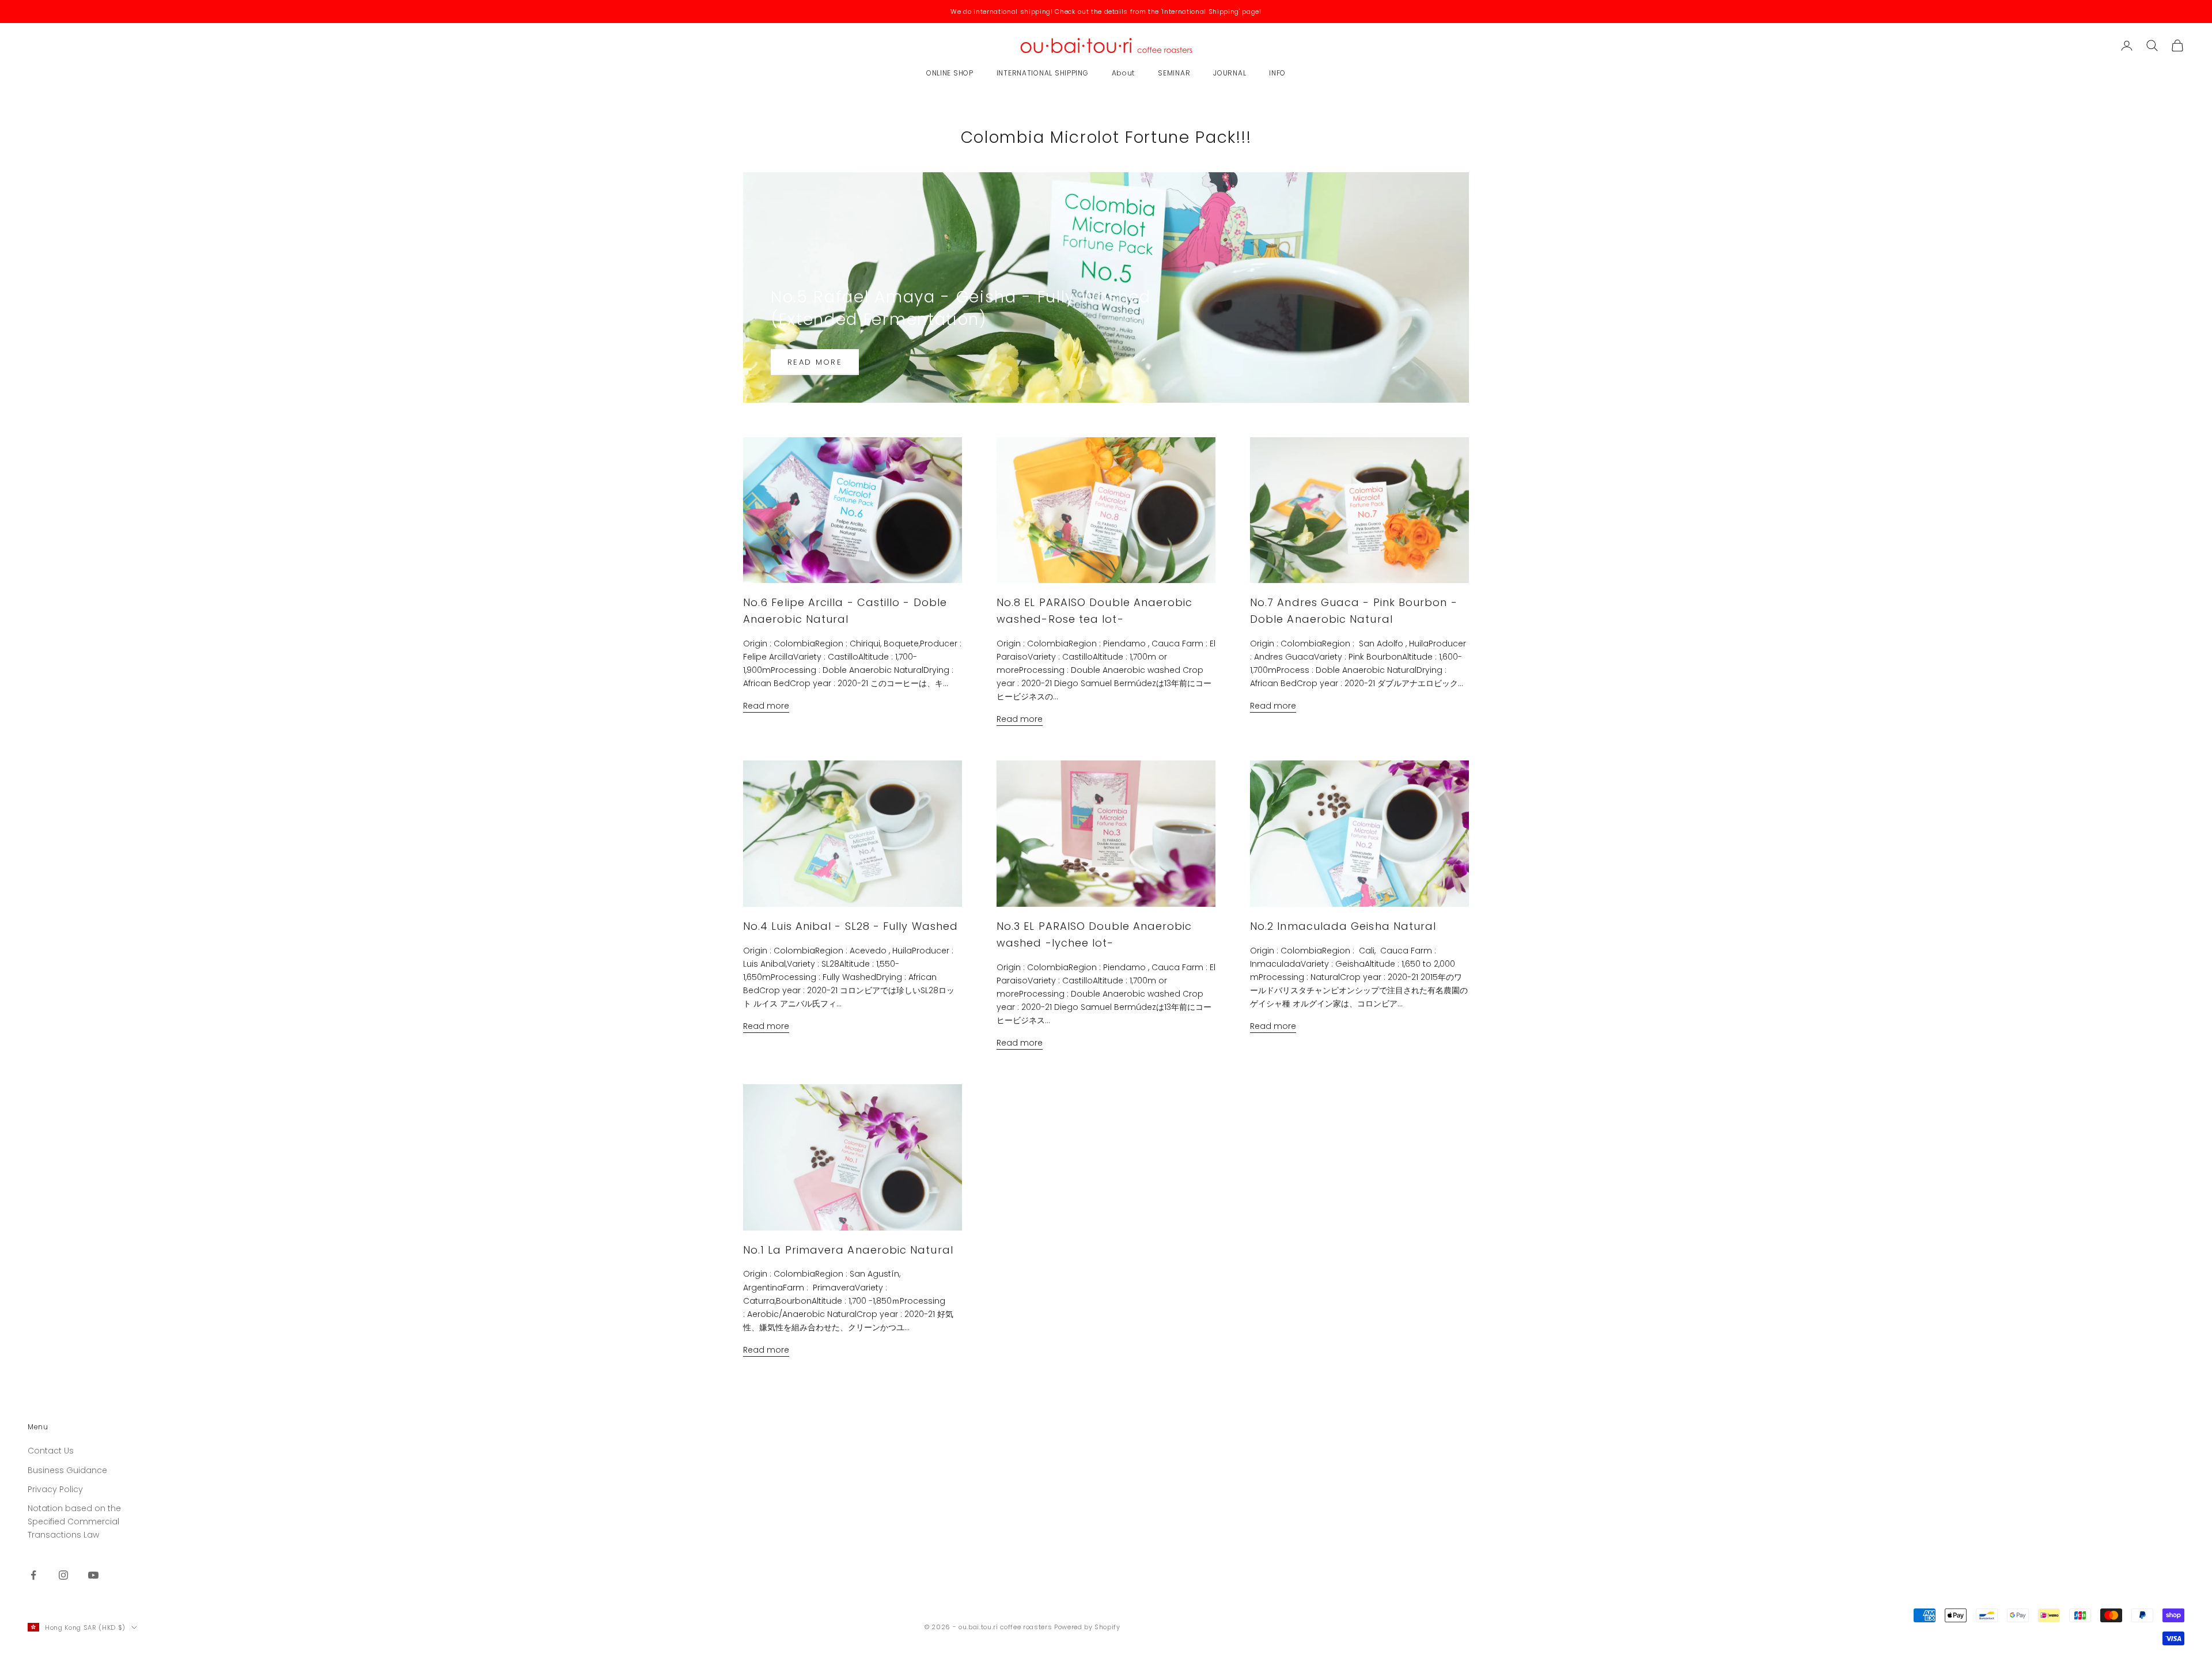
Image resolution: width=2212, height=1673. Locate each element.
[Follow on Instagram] (63, 1575)
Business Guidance (67, 1470)
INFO (1277, 73)
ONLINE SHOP (950, 73)
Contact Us (51, 1451)
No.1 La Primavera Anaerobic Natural (848, 1250)
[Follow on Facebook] (33, 1575)
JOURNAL (1230, 73)
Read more (815, 362)
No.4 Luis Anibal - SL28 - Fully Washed (851, 926)
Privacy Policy (55, 1489)
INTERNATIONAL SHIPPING (1043, 73)
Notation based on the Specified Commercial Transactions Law (74, 1521)
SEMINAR (1174, 73)
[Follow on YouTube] (93, 1575)
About (1124, 73)
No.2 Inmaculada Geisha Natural (1343, 926)
